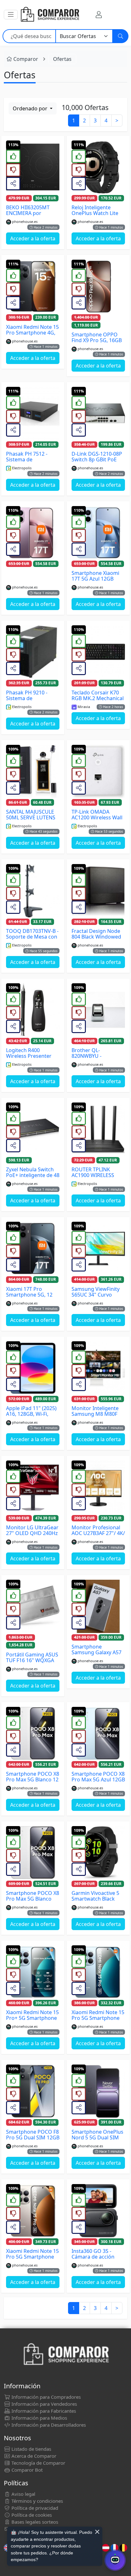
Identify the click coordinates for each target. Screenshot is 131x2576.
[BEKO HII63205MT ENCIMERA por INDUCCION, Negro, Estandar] (33, 167)
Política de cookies (31, 2515)
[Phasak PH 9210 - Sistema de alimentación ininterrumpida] (33, 652)
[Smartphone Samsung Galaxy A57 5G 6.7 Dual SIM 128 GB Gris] (98, 1606)
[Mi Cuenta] (99, 15)
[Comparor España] (50, 15)
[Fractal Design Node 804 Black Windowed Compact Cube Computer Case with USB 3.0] (98, 891)
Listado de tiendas (31, 2449)
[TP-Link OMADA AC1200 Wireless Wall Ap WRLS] (98, 771)
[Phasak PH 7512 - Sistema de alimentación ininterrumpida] (33, 413)
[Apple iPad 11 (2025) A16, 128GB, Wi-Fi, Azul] (33, 1368)
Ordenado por (31, 108)
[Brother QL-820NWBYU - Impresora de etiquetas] (98, 1010)
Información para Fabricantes (43, 2411)
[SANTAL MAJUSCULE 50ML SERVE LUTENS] (33, 771)
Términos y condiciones (37, 2501)
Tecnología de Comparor (38, 2463)
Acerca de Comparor (33, 2456)
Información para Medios (39, 2418)
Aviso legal (23, 2494)
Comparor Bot (26, 2470)
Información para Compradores (45, 2397)
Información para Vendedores (44, 2404)
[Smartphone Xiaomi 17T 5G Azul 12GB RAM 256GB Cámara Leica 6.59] (98, 533)
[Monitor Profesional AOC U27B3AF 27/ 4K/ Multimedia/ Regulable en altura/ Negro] (98, 1487)
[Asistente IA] (115, 2560)
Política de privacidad (34, 2508)
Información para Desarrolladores (48, 2425)
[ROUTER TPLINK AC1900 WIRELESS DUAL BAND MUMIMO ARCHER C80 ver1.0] (98, 1129)
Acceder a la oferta (33, 238)
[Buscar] (121, 36)
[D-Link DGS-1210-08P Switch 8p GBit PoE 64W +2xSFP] (98, 413)
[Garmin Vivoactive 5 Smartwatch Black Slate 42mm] (98, 1853)
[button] (11, 15)
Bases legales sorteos (34, 2522)
